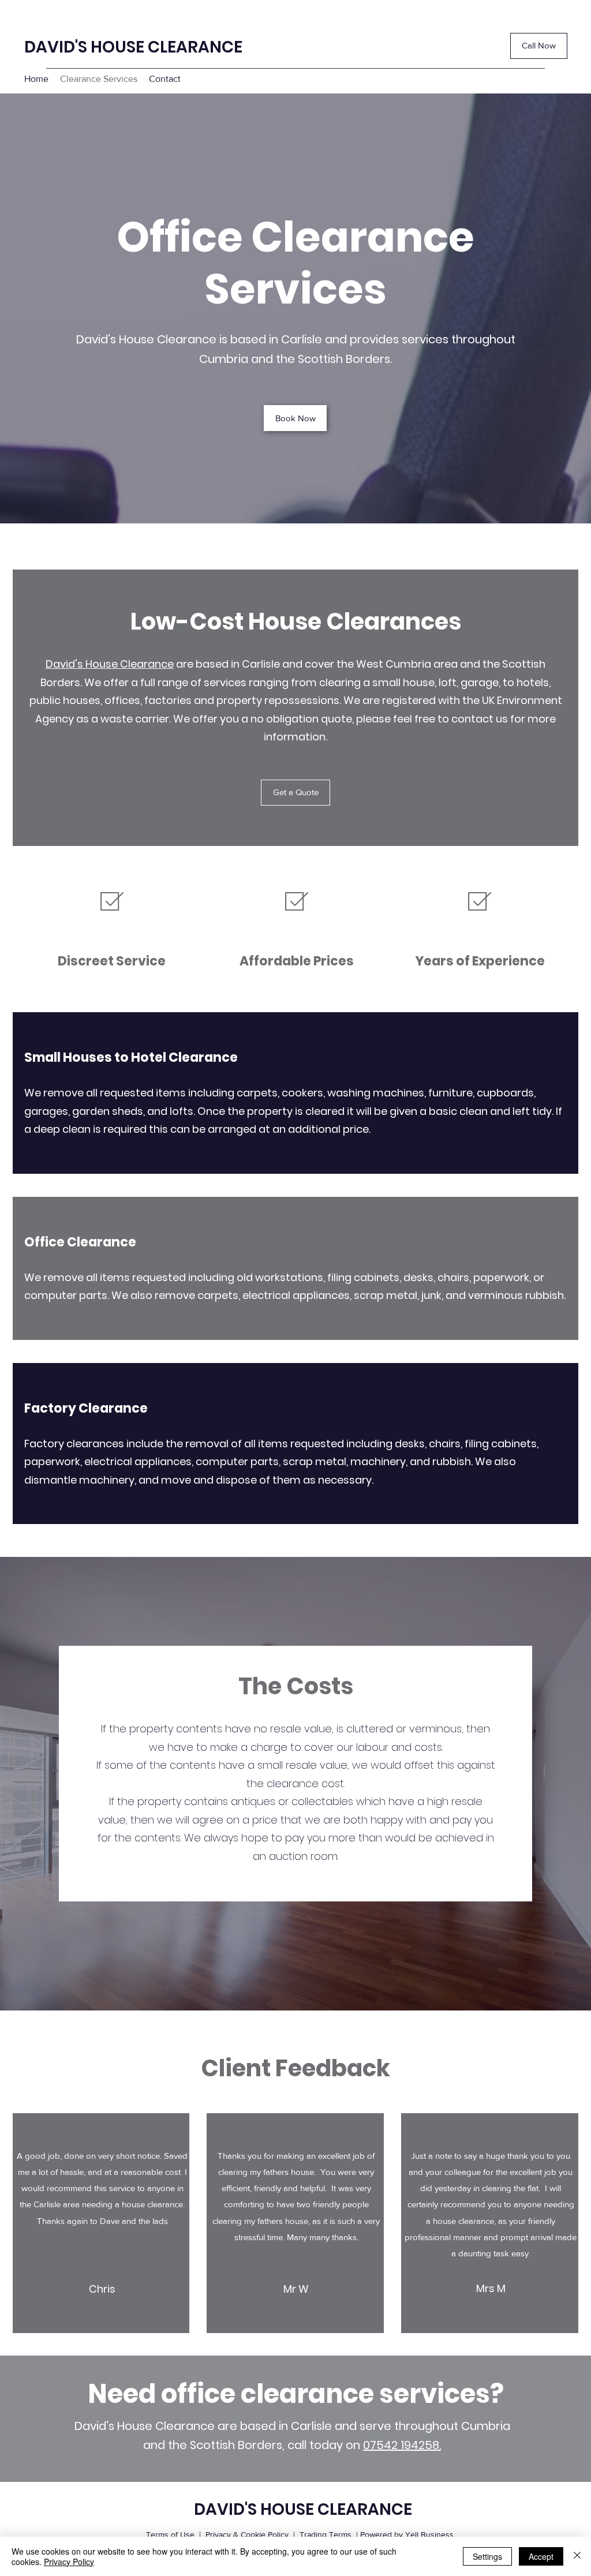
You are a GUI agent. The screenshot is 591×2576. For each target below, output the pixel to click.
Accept (541, 2556)
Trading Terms (326, 2534)
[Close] (577, 2556)
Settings (487, 2556)
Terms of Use (170, 2534)
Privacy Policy (69, 2562)
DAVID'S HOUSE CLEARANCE (133, 47)
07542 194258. (402, 2445)
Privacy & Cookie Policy (247, 2534)
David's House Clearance (110, 664)
